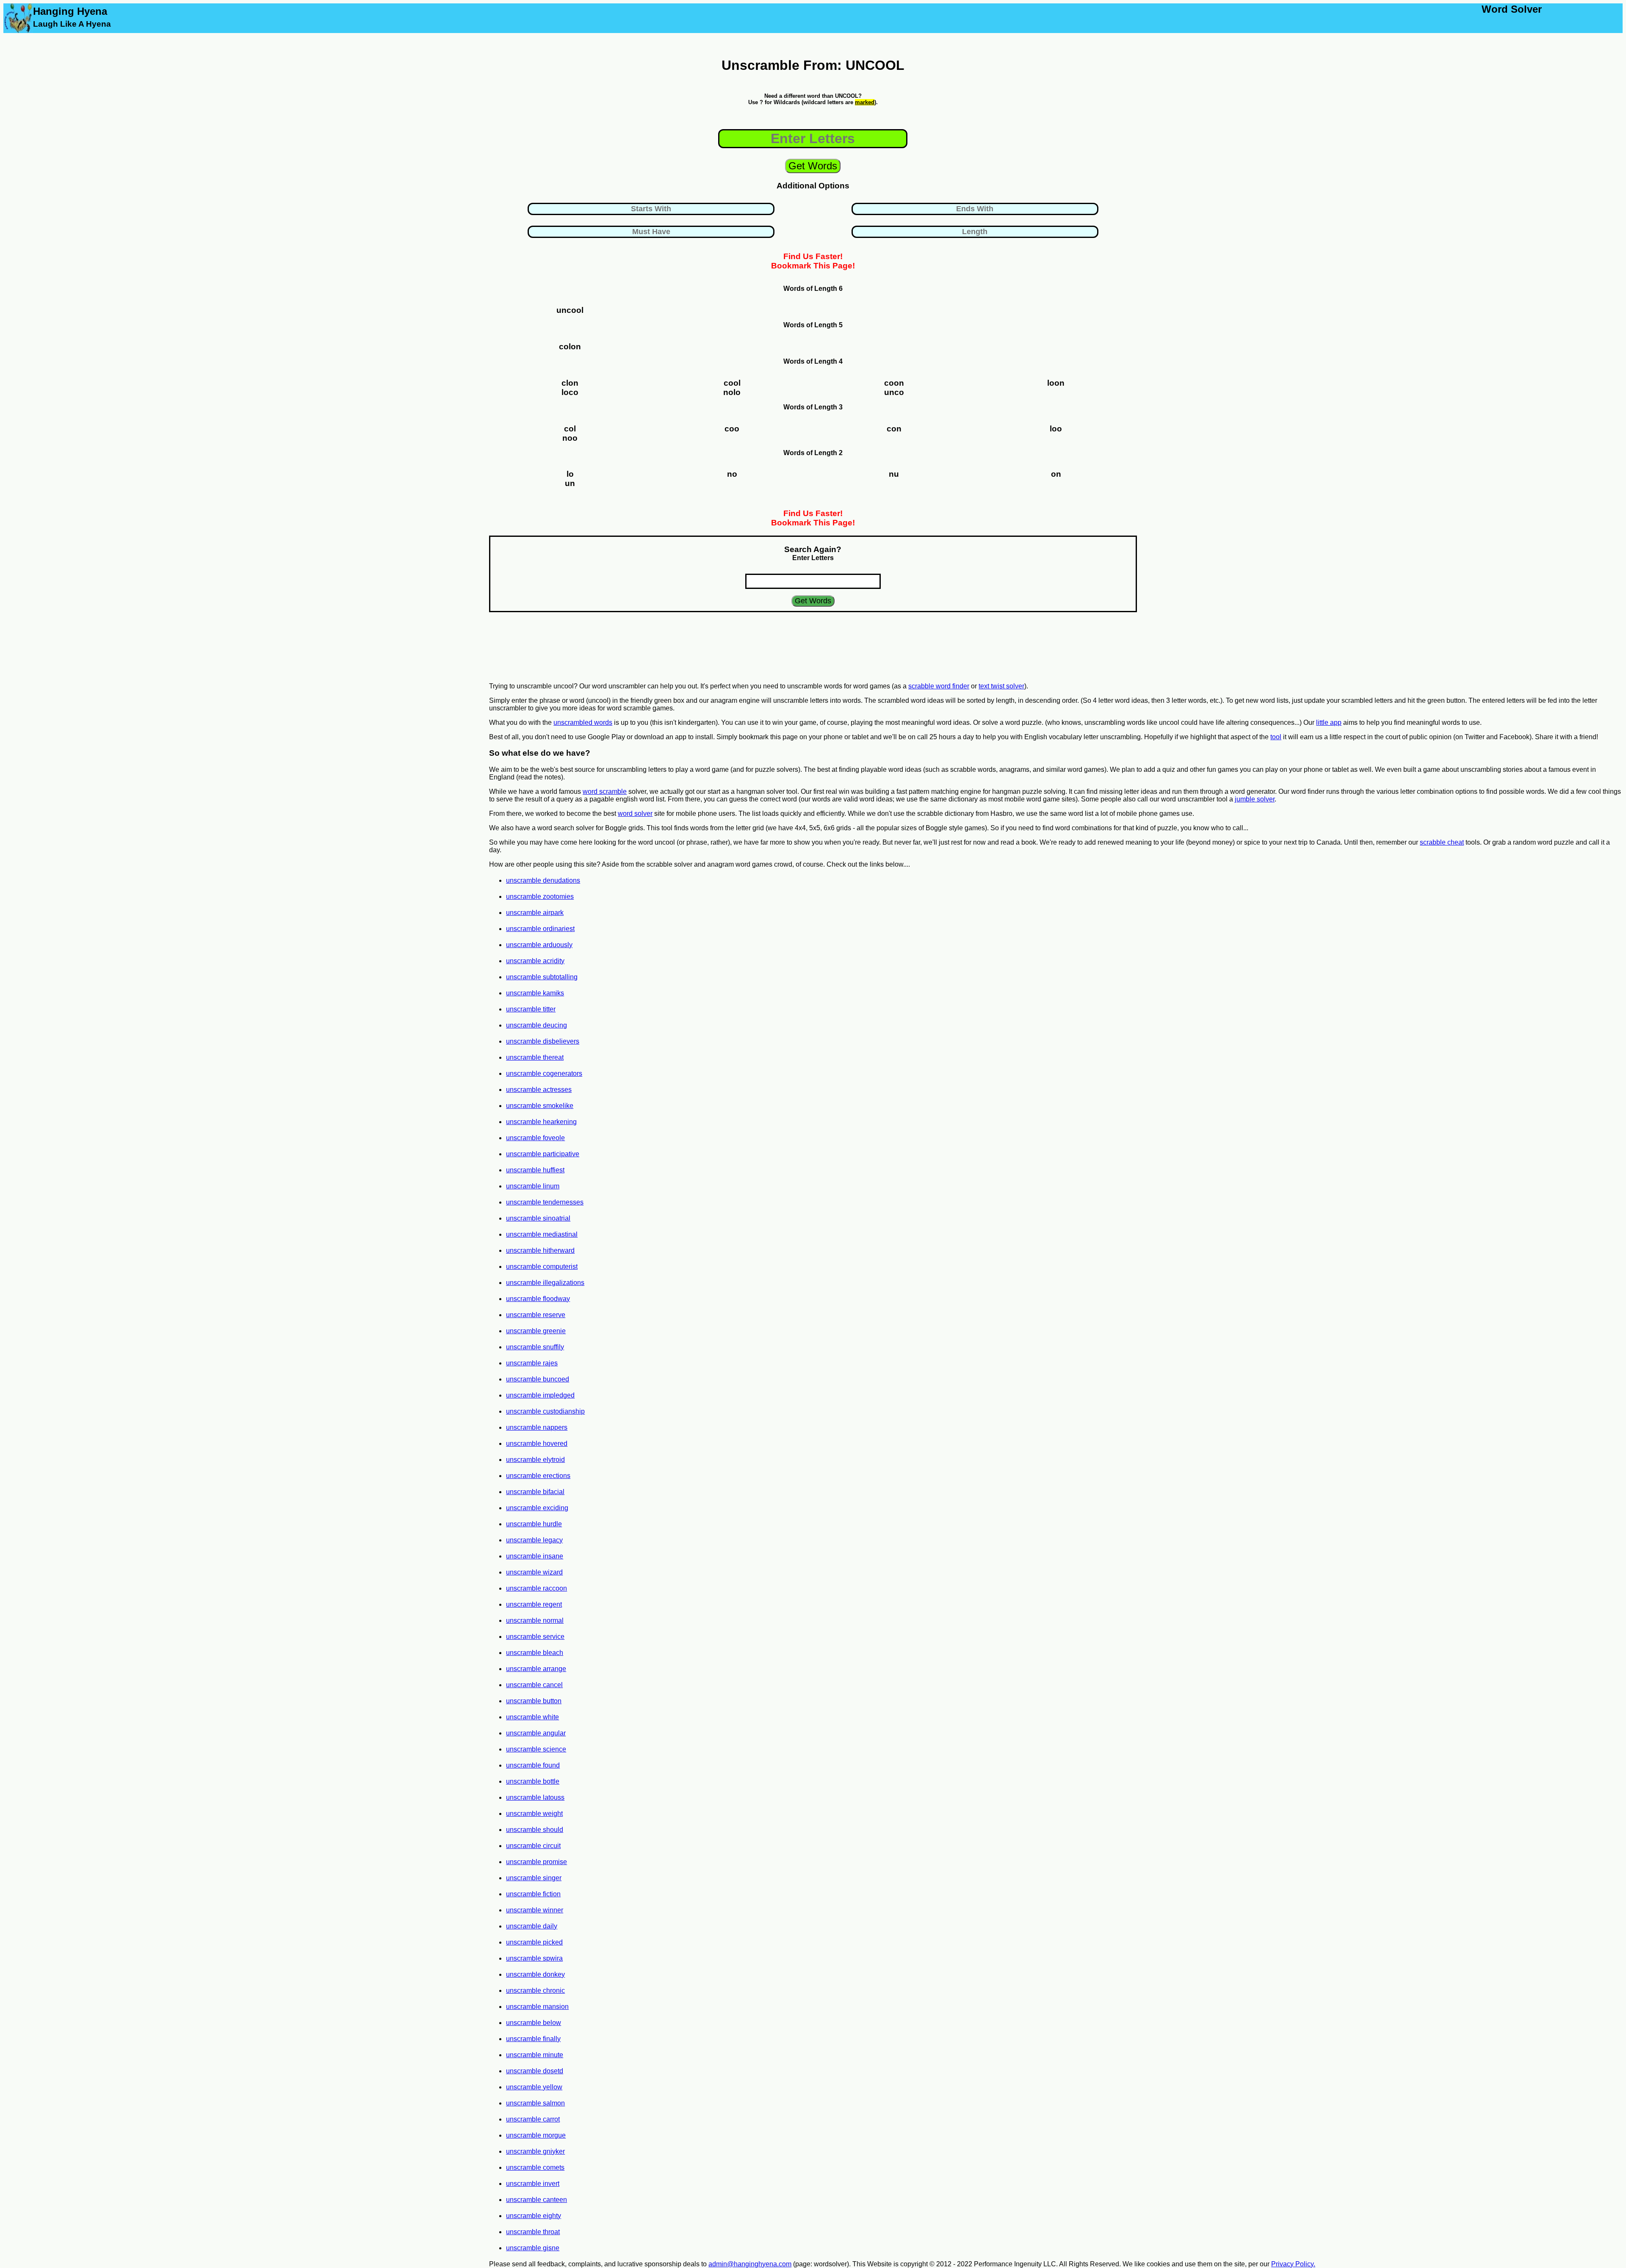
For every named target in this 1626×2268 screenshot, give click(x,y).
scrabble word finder (939, 686)
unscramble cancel (534, 1685)
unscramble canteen (536, 2200)
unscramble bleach (535, 1653)
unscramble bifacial (535, 1492)
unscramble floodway (538, 1299)
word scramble (605, 791)
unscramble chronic (535, 1990)
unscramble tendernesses (545, 1202)
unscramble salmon (535, 2103)
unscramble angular (536, 1733)
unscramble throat (533, 2232)
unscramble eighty (534, 2216)
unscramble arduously (539, 945)
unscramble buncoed (538, 1379)
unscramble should (535, 1830)
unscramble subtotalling (542, 977)
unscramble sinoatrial (538, 1218)
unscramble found (533, 1765)
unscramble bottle (533, 1781)
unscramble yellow (534, 2087)
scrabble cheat (1442, 842)
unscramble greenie (536, 1331)
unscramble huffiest (535, 1170)
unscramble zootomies (540, 896)
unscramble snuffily (535, 1347)
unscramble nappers (537, 1427)
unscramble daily (532, 1926)
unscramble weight (534, 1814)
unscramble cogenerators (544, 1073)
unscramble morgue (536, 2135)
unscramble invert (533, 2184)
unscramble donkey (535, 1974)
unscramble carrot (533, 2119)
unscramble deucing (536, 1025)
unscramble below (534, 2023)
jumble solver (1255, 799)
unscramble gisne (533, 2248)
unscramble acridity (535, 961)
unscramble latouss (535, 1797)
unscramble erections (538, 1476)
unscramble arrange (536, 1669)
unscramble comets (535, 2167)
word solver (635, 814)
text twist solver (1001, 686)
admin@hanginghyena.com (750, 2264)
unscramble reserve (536, 1315)
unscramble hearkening (541, 1122)
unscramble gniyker (535, 2151)
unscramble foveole (535, 1138)
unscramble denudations (543, 880)
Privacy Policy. (1293, 2264)
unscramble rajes (532, 1363)
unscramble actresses (539, 1090)
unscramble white (532, 1717)
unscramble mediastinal (542, 1234)
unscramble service (535, 1637)
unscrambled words (583, 722)
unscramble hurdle (534, 1524)
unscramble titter (531, 1009)
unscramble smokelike (540, 1106)
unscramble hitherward (540, 1250)
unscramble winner (535, 1910)
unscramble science (536, 1749)
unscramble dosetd (535, 2071)
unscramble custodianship (545, 1411)
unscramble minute (535, 2055)
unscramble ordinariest (540, 929)
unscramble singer (534, 1878)
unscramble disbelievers (543, 1041)
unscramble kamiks (535, 993)
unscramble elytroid (535, 1460)
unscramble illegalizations (545, 1283)
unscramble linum (533, 1186)
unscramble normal (535, 1620)
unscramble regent (534, 1604)
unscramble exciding (537, 1508)
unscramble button (534, 1701)
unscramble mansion (537, 2007)
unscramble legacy (534, 1540)
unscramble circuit (533, 1846)
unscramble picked (534, 1942)
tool (1276, 737)
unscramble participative (543, 1154)
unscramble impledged (540, 1395)
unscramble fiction (533, 1894)
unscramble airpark (535, 913)
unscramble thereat (535, 1057)
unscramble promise (536, 1862)
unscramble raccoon (536, 1588)
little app (1329, 722)
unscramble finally (533, 2039)
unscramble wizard (534, 1572)
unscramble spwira (534, 1958)
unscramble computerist (542, 1267)
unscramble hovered (537, 1443)
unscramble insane (535, 1556)
